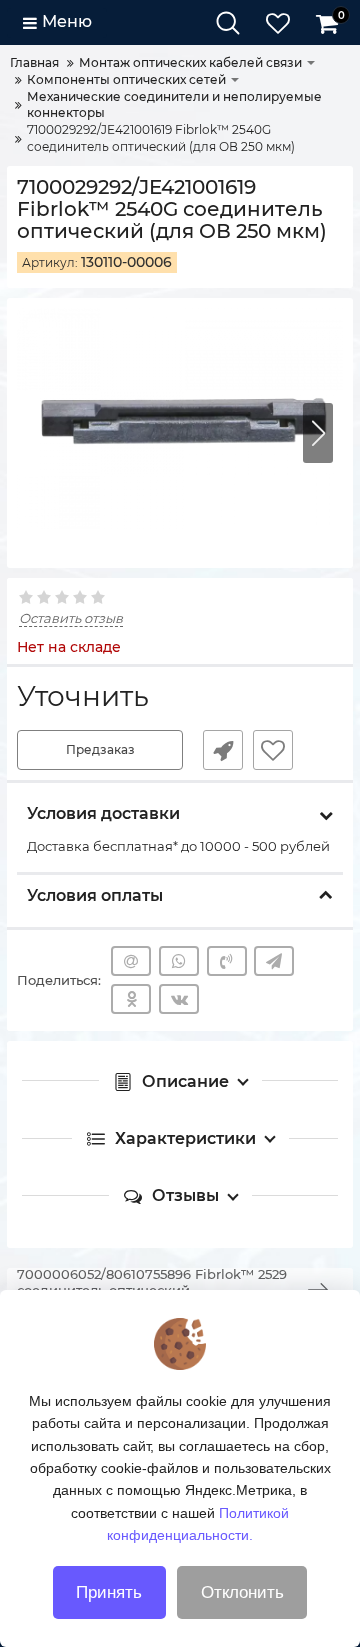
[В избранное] (273, 750)
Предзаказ (100, 749)
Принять (109, 1592)
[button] (318, 433)
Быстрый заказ (223, 750)
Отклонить (242, 1592)
